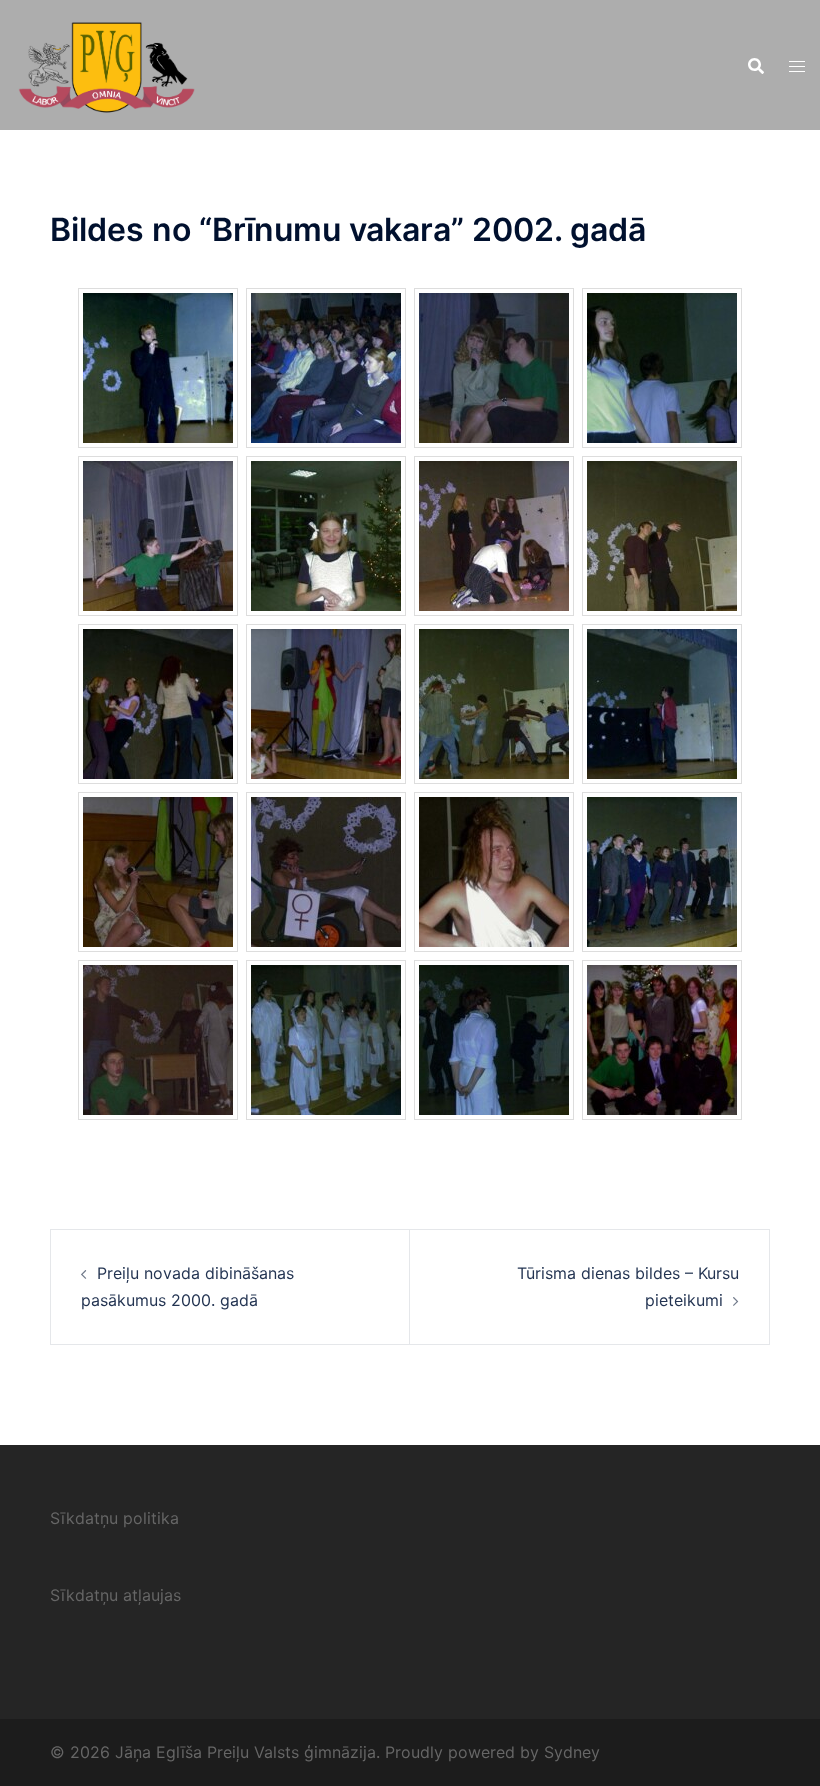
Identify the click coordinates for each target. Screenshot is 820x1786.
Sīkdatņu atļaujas (115, 1595)
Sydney (572, 1752)
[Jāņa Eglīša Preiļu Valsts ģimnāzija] (106, 63)
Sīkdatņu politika (114, 1518)
